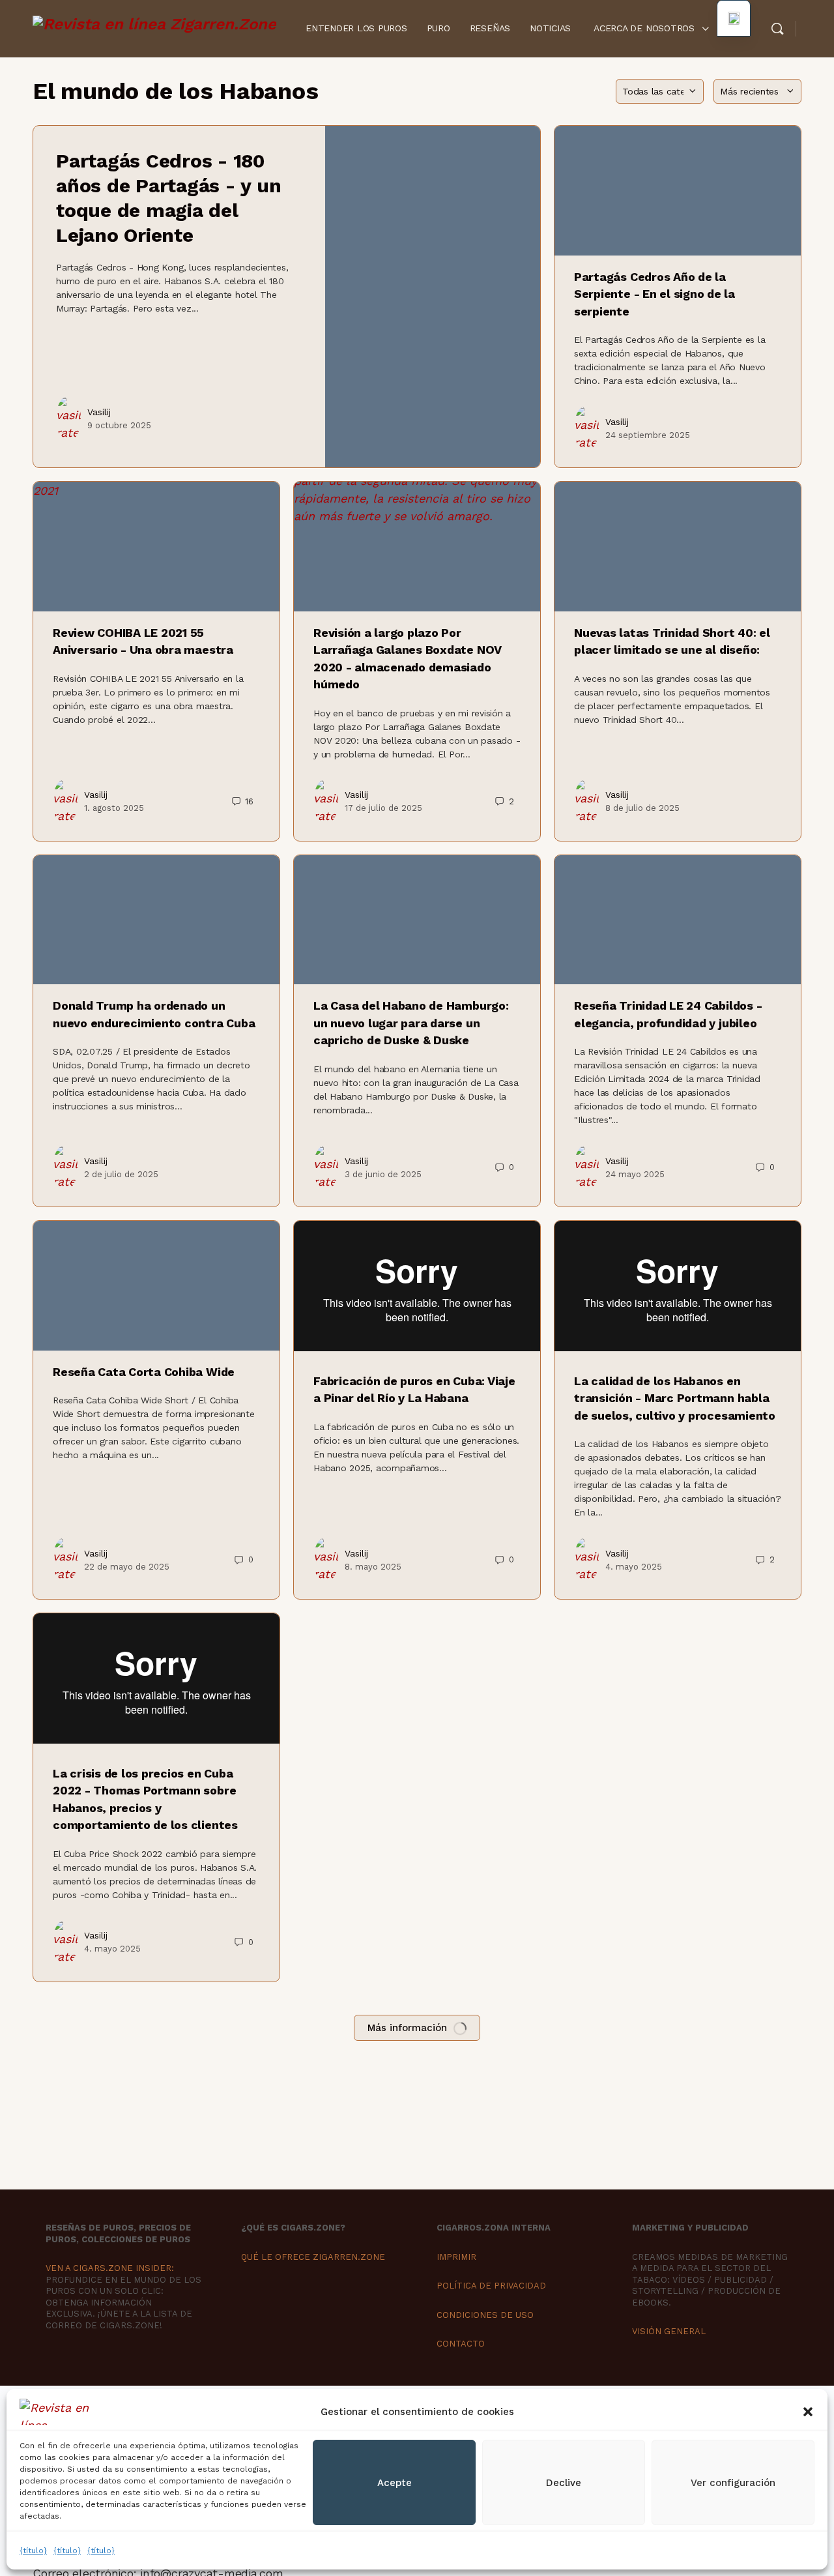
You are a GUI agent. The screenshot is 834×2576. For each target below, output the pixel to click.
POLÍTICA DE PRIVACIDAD (491, 2286)
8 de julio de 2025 (642, 808)
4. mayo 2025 (634, 1567)
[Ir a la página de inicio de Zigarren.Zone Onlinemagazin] (154, 27)
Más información (407, 2028)
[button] (808, 2412)
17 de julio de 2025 (383, 808)
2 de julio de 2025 (121, 1174)
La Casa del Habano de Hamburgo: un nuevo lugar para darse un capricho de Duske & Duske (411, 1023)
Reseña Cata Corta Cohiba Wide (144, 1372)
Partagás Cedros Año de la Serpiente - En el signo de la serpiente (654, 294)
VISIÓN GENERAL (669, 2331)
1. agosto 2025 (114, 808)
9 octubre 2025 (119, 425)
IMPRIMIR (456, 2257)
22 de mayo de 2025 (127, 1567)
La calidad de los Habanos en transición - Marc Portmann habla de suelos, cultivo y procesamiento (675, 1398)
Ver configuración (733, 2483)
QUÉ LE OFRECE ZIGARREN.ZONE (313, 2257)
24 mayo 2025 (635, 1174)
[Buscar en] (777, 29)
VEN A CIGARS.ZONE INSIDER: (110, 2268)
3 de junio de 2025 (383, 1174)
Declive (564, 2483)
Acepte (395, 2483)
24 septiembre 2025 (648, 435)
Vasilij (99, 412)
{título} (33, 2551)
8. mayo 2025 (373, 1567)
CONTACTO (461, 2344)
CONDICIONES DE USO (485, 2315)
